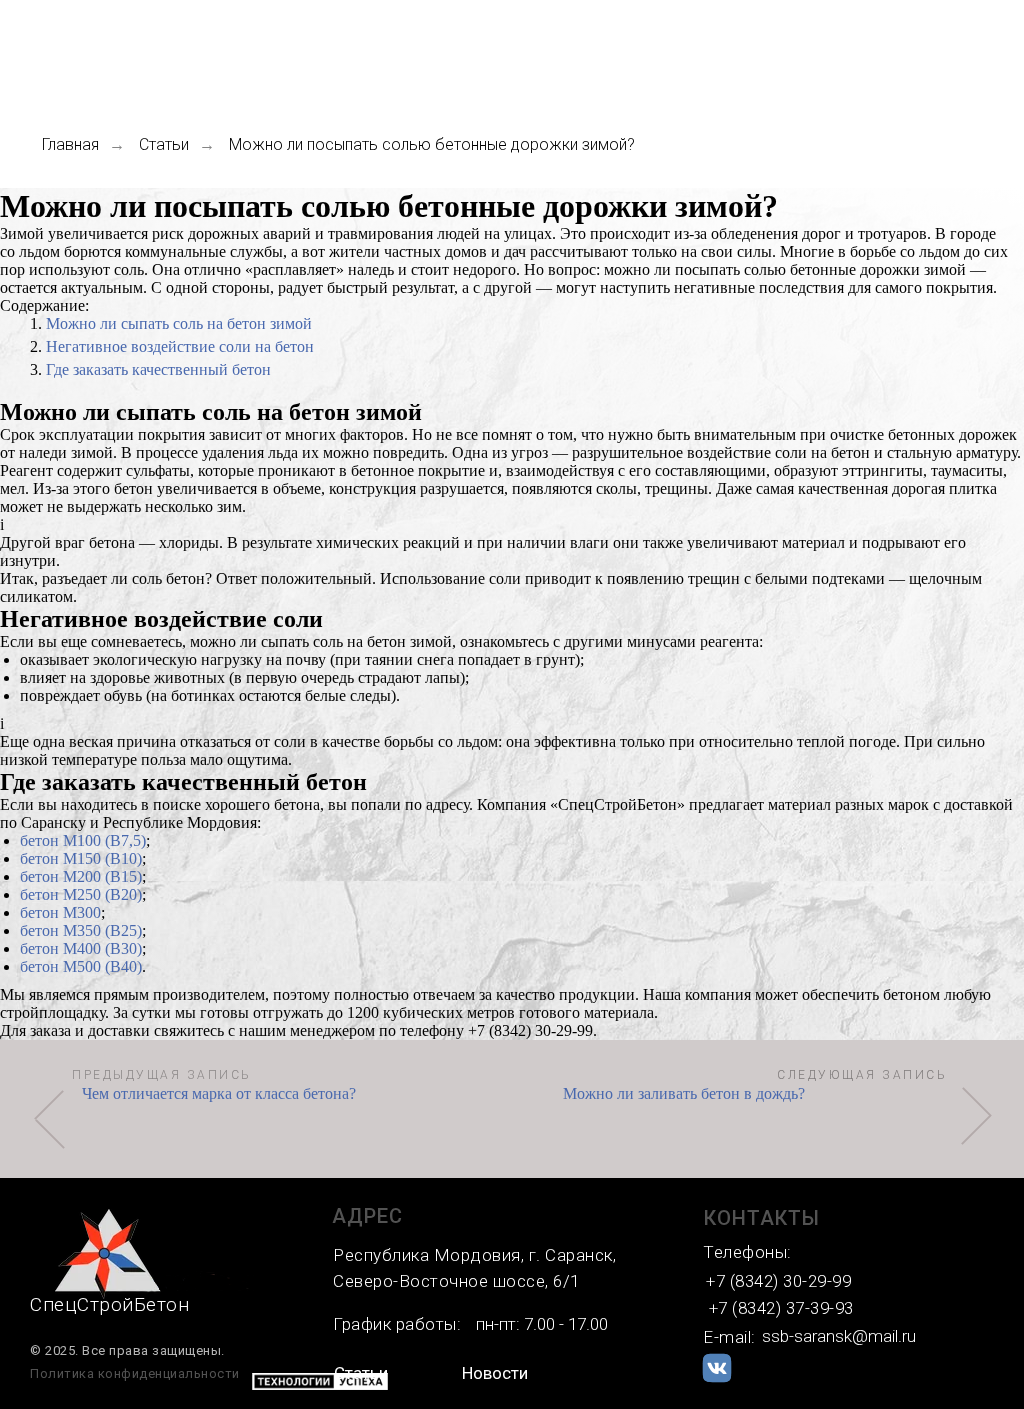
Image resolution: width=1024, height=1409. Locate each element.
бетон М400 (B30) (81, 948)
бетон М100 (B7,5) (83, 840)
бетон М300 (60, 912)
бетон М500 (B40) (81, 966)
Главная (70, 144)
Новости (495, 1373)
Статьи (164, 144)
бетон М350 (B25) (81, 930)
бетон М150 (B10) (81, 858)
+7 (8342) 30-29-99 (778, 1281)
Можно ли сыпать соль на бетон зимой (179, 323)
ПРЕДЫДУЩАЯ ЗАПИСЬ (162, 1075)
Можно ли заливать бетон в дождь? (684, 1093)
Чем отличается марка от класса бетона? (219, 1093)
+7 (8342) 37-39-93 (781, 1308)
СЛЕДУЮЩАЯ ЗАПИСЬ (862, 1075)
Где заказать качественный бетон (158, 369)
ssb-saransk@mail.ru (839, 1336)
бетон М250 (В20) (81, 894)
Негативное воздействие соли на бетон (180, 346)
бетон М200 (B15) (81, 876)
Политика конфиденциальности (135, 1373)
